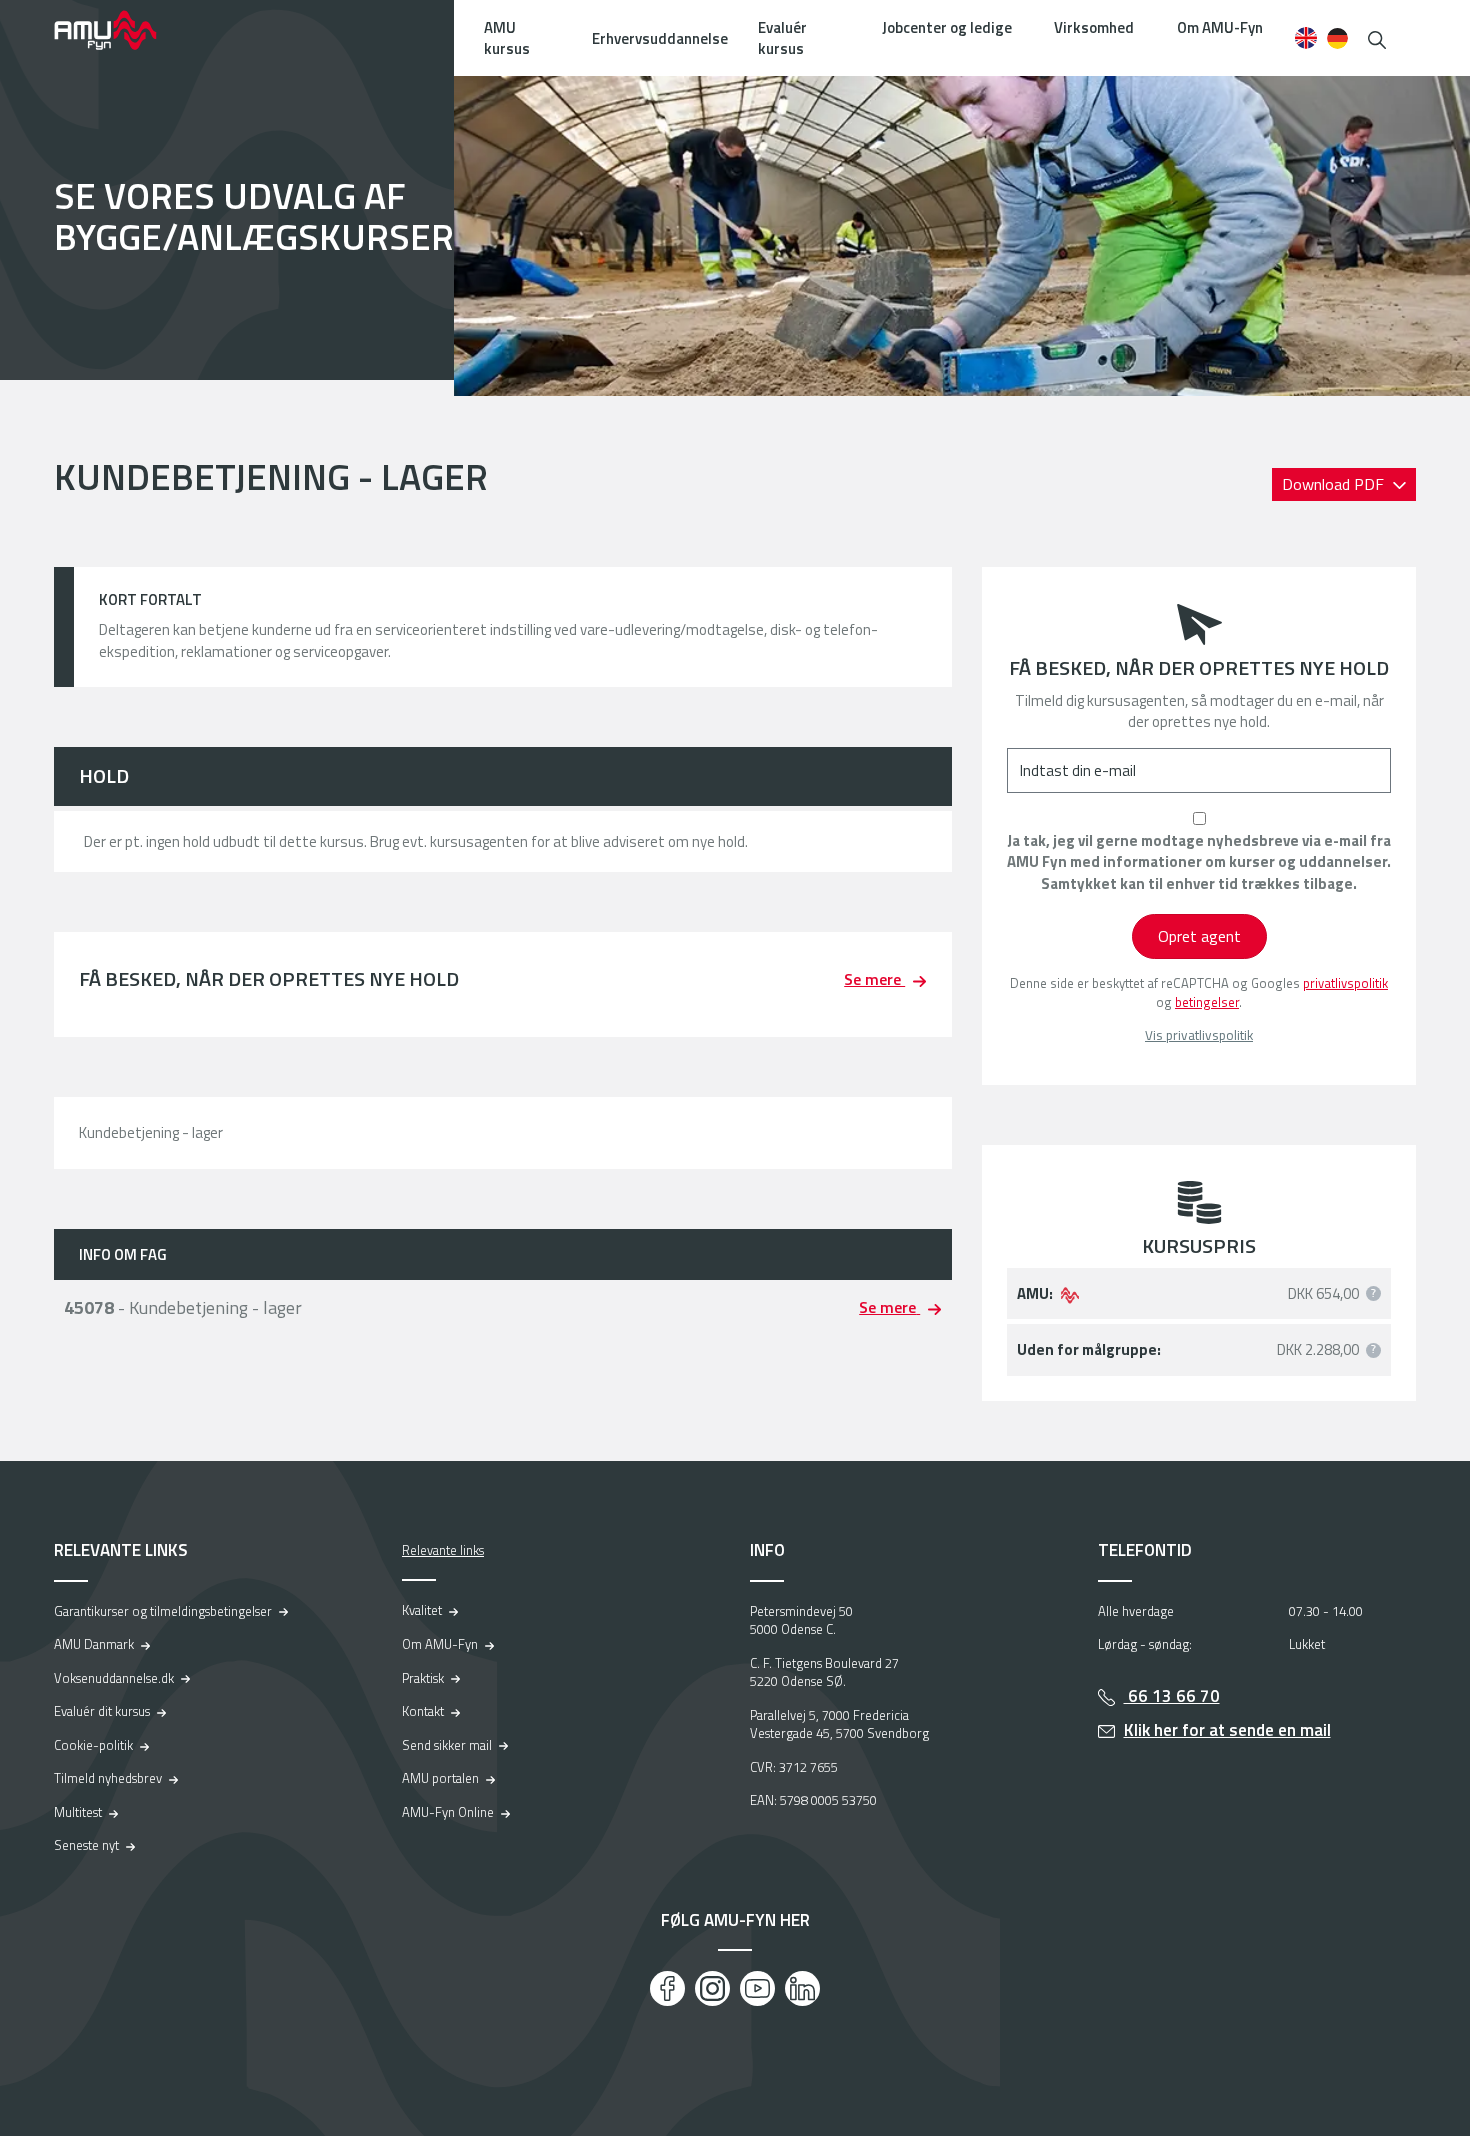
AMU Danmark (94, 1644)
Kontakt (423, 1711)
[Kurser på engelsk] (1305, 38)
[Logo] (119, 30)
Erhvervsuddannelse (660, 38)
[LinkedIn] (802, 1988)
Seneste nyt (86, 1845)
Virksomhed (1094, 27)
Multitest (78, 1812)
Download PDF (1335, 484)
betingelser (1207, 1002)
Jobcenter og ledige (947, 27)
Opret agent (1199, 936)
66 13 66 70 (1172, 1696)
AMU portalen (440, 1778)
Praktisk (423, 1678)
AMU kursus (507, 38)
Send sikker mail (447, 1745)
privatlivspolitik (1345, 983)
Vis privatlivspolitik (1199, 1035)
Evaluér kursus (782, 38)
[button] (1377, 37)
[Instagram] (712, 1988)
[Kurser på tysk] (1337, 38)
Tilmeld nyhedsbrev (108, 1778)
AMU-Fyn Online (448, 1812)
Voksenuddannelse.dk (114, 1678)
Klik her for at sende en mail (1227, 1730)
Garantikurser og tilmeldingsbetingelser (163, 1611)
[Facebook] (667, 1988)
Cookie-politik (93, 1745)
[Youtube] (757, 1988)
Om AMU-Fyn (1220, 27)
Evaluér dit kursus (102, 1711)
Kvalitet (422, 1610)
